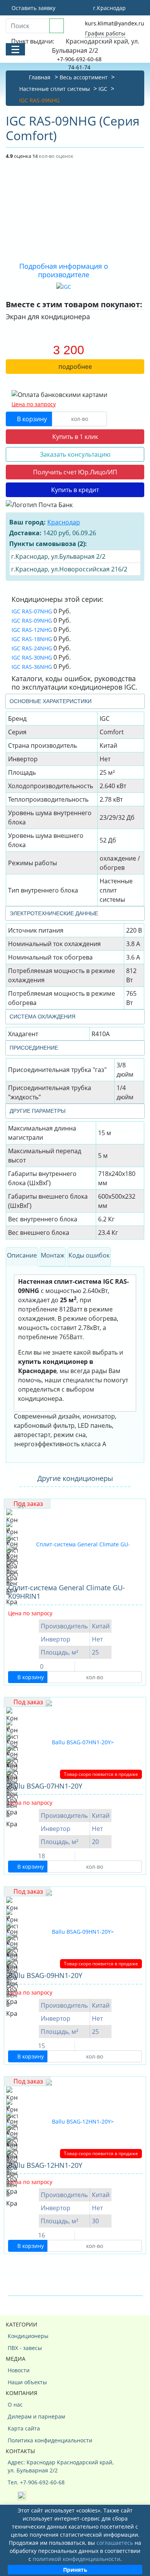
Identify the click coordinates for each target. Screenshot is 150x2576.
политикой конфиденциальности (77, 2559)
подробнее (75, 367)
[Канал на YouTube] (22, 2495)
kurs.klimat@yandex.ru (115, 23)
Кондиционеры (28, 2336)
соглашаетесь (115, 2543)
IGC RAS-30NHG (32, 657)
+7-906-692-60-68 (79, 59)
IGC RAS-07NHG (32, 611)
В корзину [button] (31, 419)
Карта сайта (24, 2428)
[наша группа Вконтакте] (13, 2495)
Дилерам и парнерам (36, 2416)
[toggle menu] (15, 49)
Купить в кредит (75, 490)
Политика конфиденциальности (50, 2440)
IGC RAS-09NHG (32, 621)
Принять (75, 2570)
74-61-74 (79, 67)
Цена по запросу (34, 404)
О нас (15, 2404)
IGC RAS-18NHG (32, 639)
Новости (19, 2370)
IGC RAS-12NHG (32, 630)
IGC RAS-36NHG (32, 667)
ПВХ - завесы (25, 2348)
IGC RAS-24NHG (32, 648)
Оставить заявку (33, 8)
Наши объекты (27, 2382)
